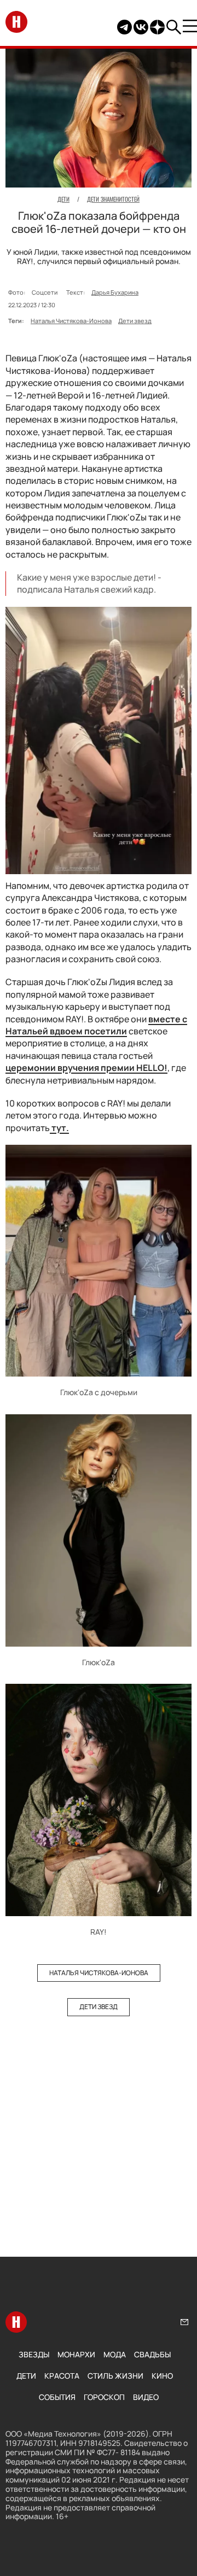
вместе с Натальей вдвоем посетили (96, 1025)
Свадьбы (152, 2354)
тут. (59, 1128)
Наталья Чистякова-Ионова (71, 321)
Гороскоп (104, 2397)
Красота (62, 2376)
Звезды (34, 2354)
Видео (146, 2397)
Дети (26, 2376)
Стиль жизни (115, 2376)
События (57, 2397)
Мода (115, 2354)
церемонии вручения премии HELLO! (86, 1068)
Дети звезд (135, 321)
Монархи (76, 2354)
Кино (162, 2376)
